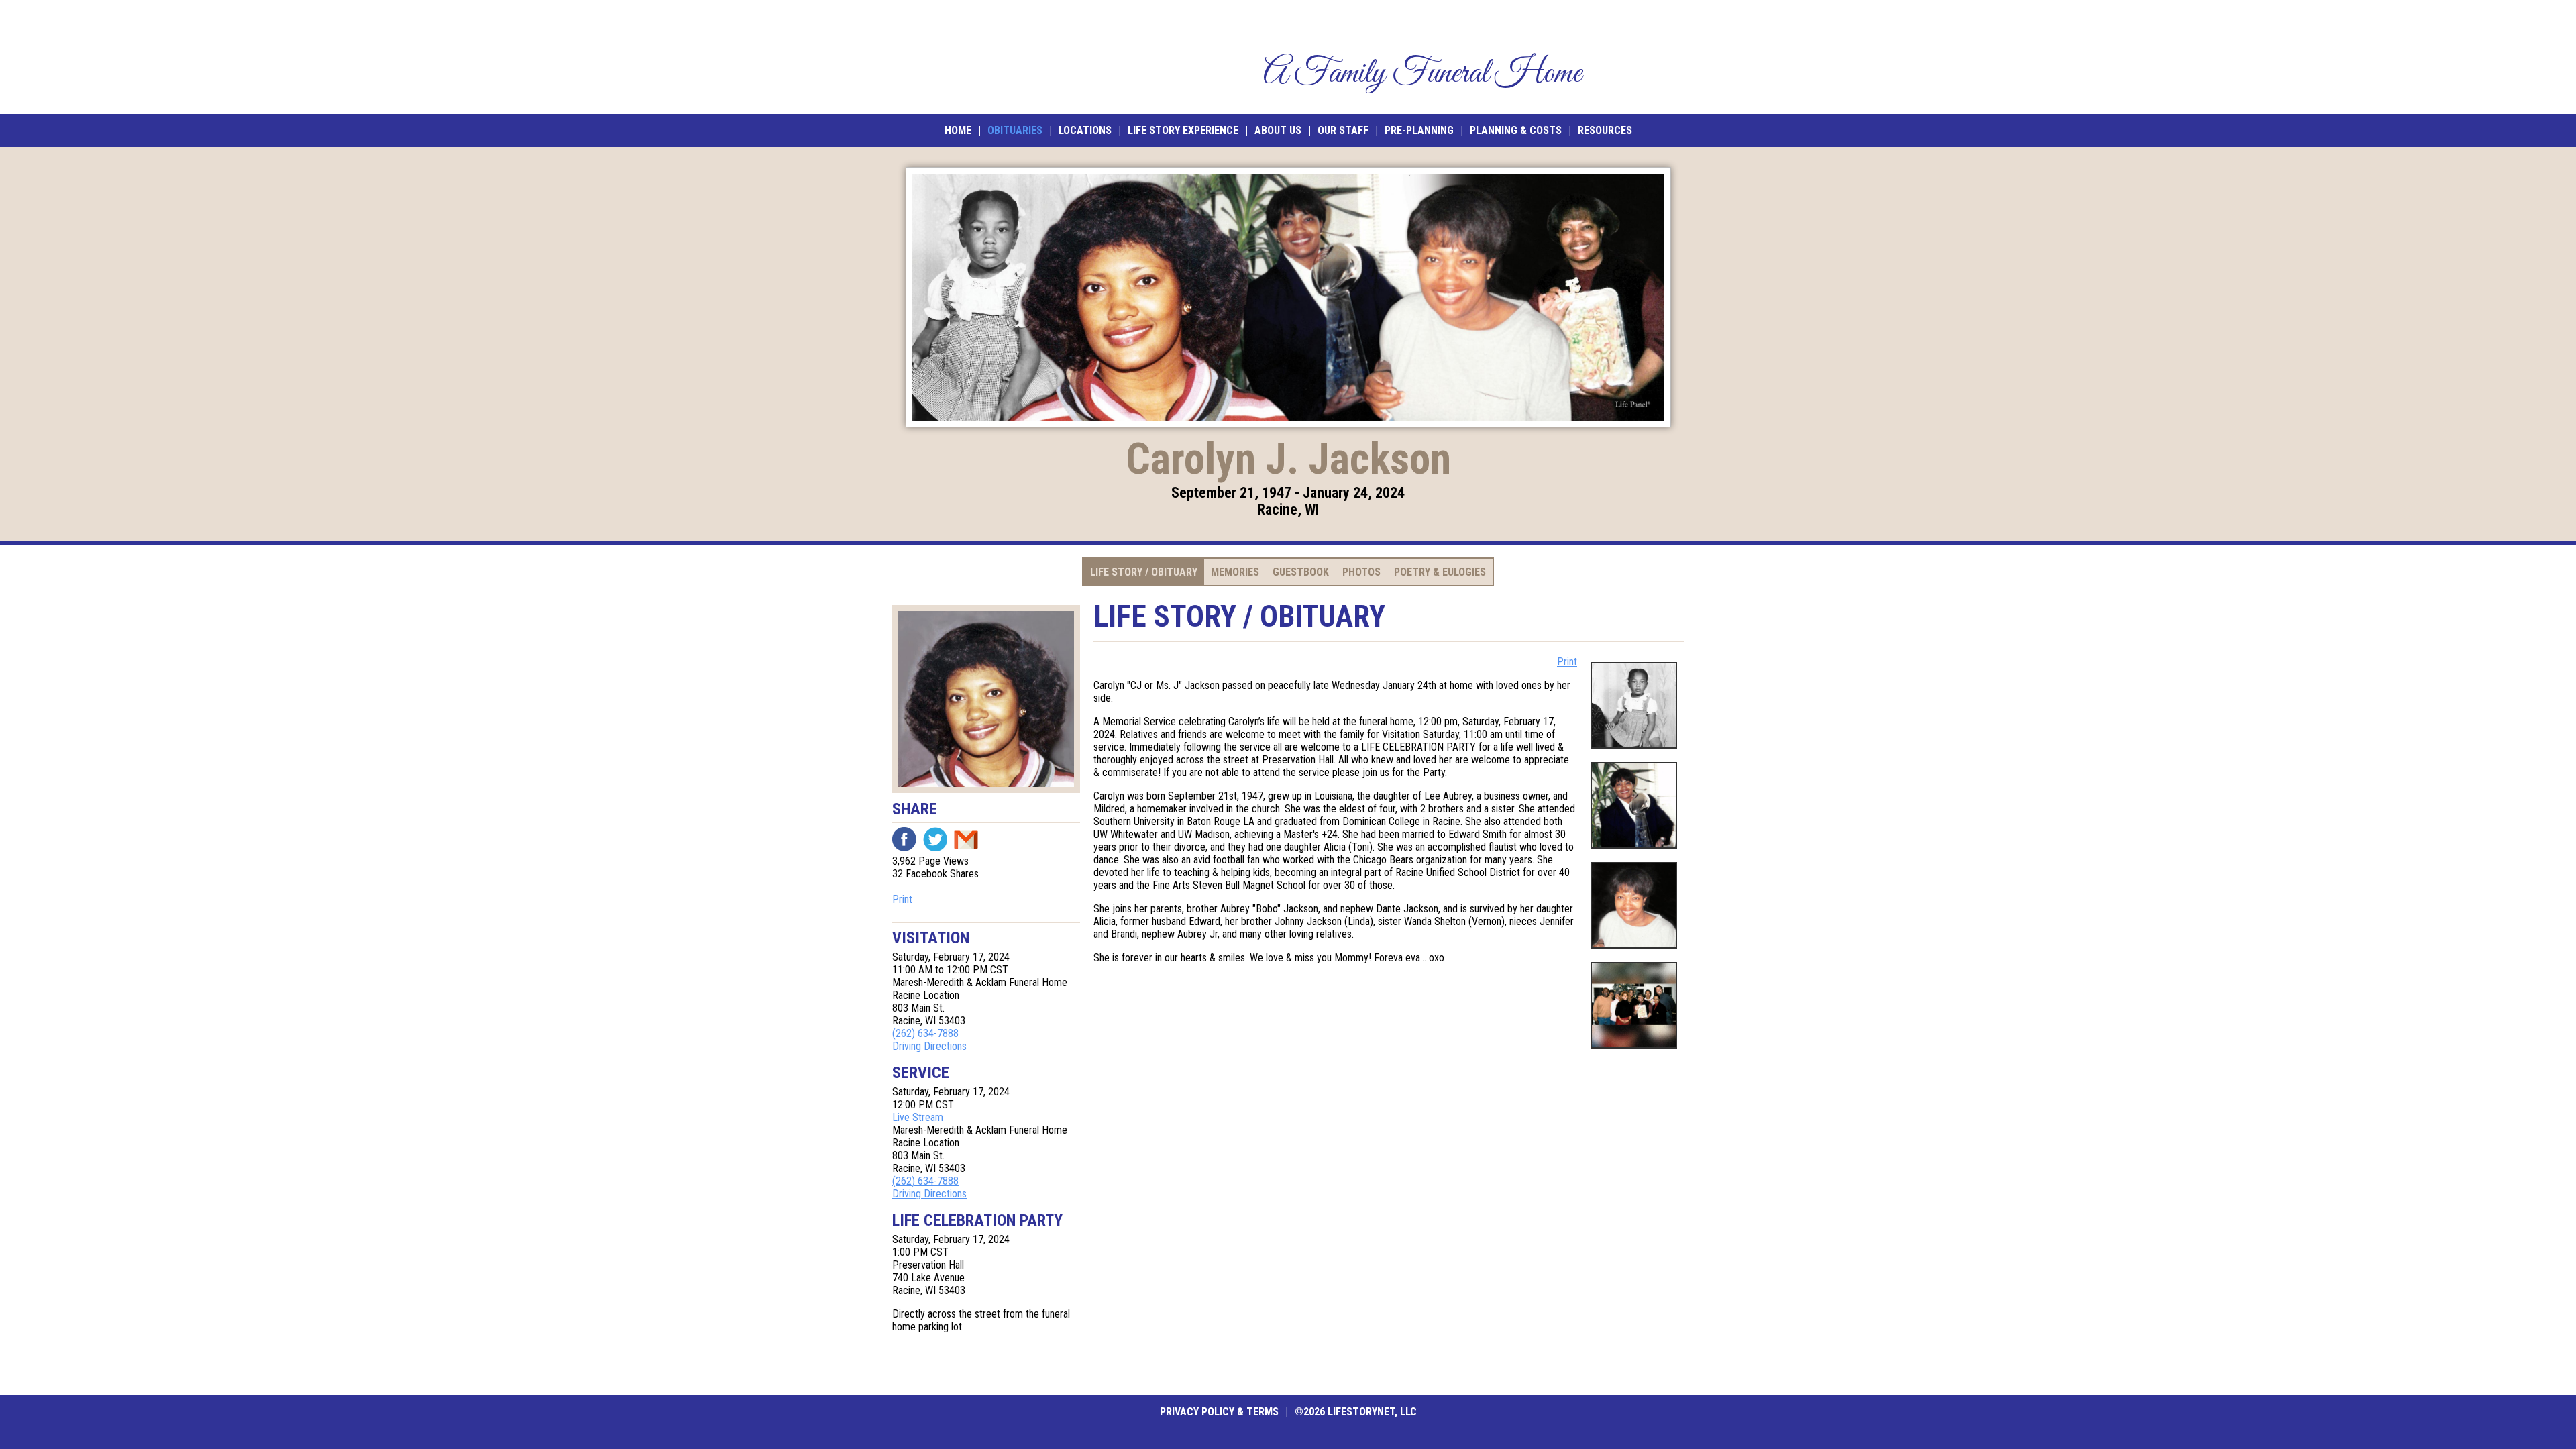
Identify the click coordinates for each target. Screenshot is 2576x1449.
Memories (1235, 572)
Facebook (904, 839)
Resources (1605, 130)
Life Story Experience (1183, 130)
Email (966, 839)
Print (902, 899)
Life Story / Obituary (1144, 572)
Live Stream (918, 1117)
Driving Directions (929, 1046)
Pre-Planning (1419, 130)
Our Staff (1343, 130)
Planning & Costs (1516, 130)
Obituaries (1015, 130)
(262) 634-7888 (925, 1033)
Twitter (935, 839)
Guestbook (1301, 572)
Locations (1085, 130)
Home (958, 130)
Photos (1361, 572)
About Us (1278, 130)
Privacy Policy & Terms (1219, 1412)
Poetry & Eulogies (1440, 572)
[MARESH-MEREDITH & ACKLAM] (991, 57)
